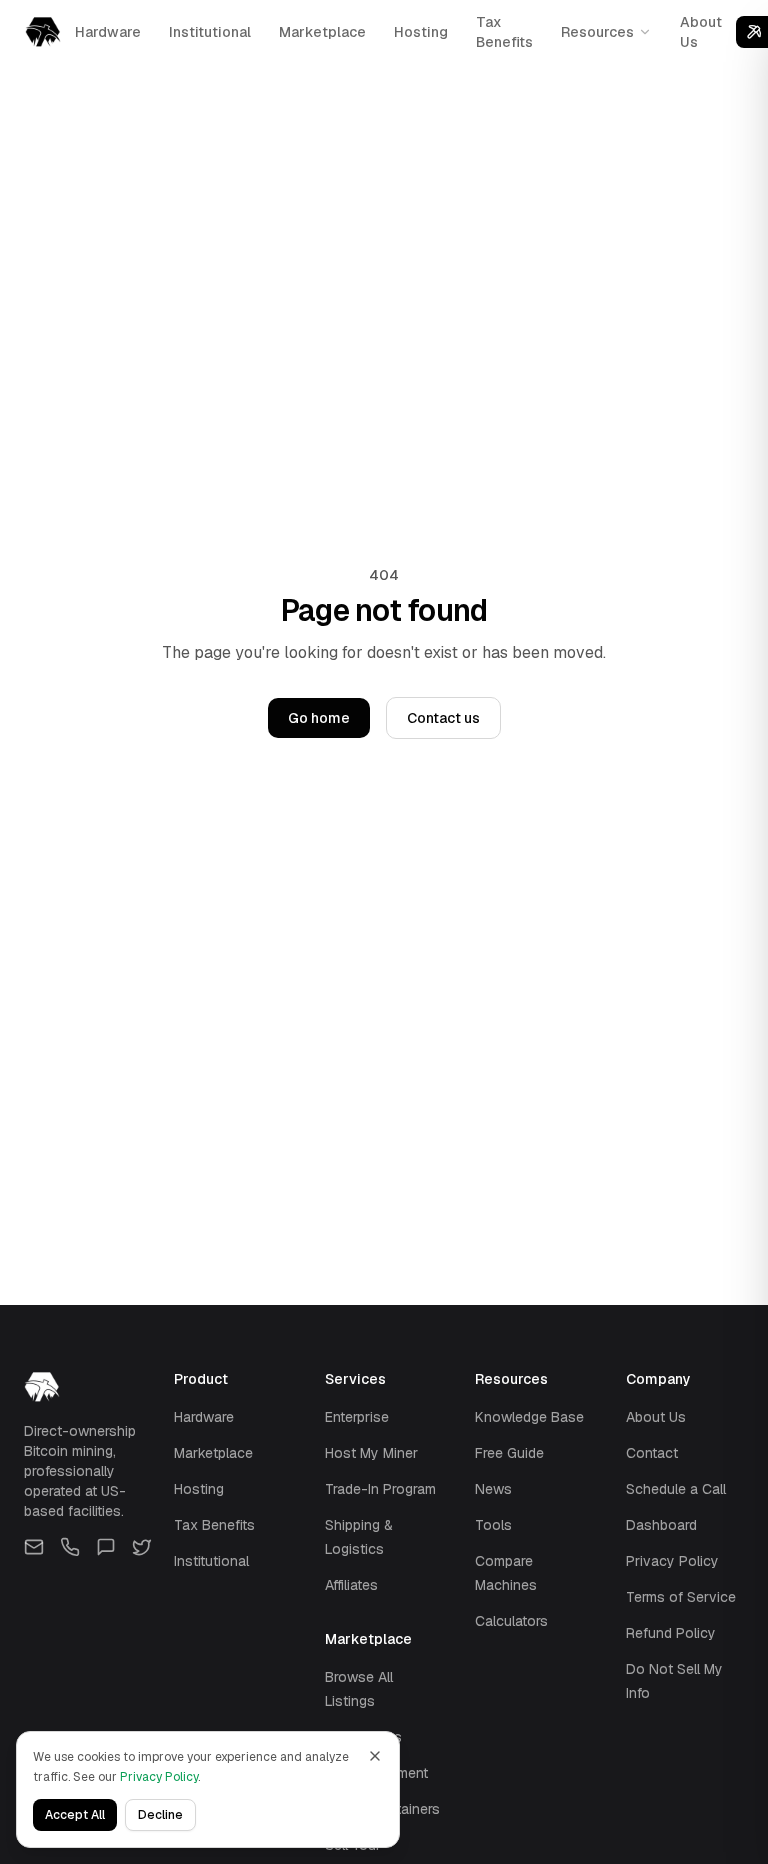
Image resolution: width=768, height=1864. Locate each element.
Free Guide (509, 1453)
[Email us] (34, 1547)
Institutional (210, 32)
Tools (493, 1525)
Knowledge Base (529, 1417)
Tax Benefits (504, 32)
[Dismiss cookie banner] (375, 1756)
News (493, 1489)
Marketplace (322, 32)
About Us (701, 32)
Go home (319, 718)
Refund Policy (671, 1633)
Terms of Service (681, 1597)
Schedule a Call (676, 1489)
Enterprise (357, 1417)
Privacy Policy (672, 1561)
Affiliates (351, 1585)
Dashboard (661, 1525)
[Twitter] (142, 1547)
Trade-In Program (380, 1489)
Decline (160, 1815)
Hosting (421, 32)
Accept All (75, 1815)
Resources (597, 32)
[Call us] (70, 1547)
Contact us (443, 718)
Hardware (108, 32)
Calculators (511, 1621)
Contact (652, 1453)
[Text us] (106, 1547)
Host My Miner (371, 1453)
